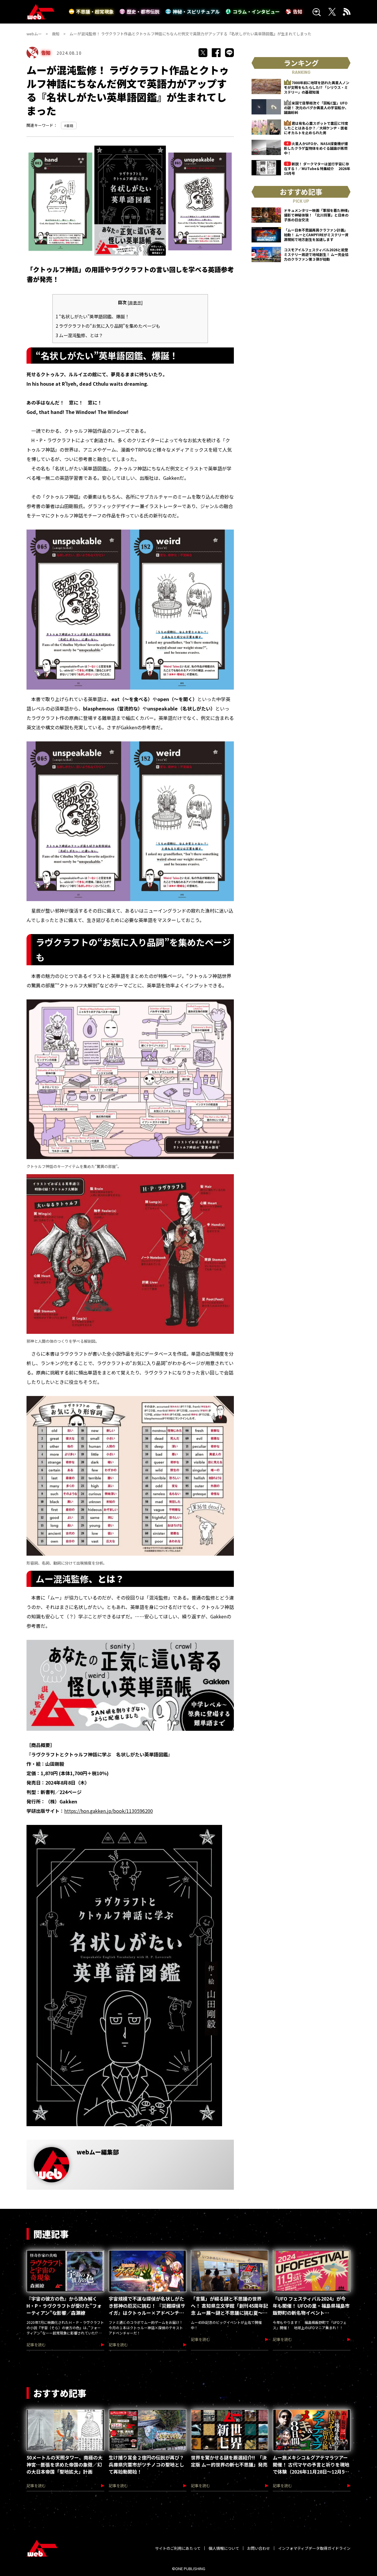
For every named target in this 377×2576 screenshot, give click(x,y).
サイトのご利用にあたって (178, 2548)
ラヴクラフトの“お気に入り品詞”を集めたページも (108, 326)
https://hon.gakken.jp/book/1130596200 (109, 1811)
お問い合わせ (259, 2548)
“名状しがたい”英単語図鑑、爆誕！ (92, 316)
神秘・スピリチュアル (196, 11)
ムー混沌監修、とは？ (79, 335)
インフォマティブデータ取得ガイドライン (314, 2548)
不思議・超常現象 (95, 11)
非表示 (135, 302)
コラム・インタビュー (256, 11)
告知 (297, 11)
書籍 (70, 125)
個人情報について (224, 2548)
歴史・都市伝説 (143, 11)
